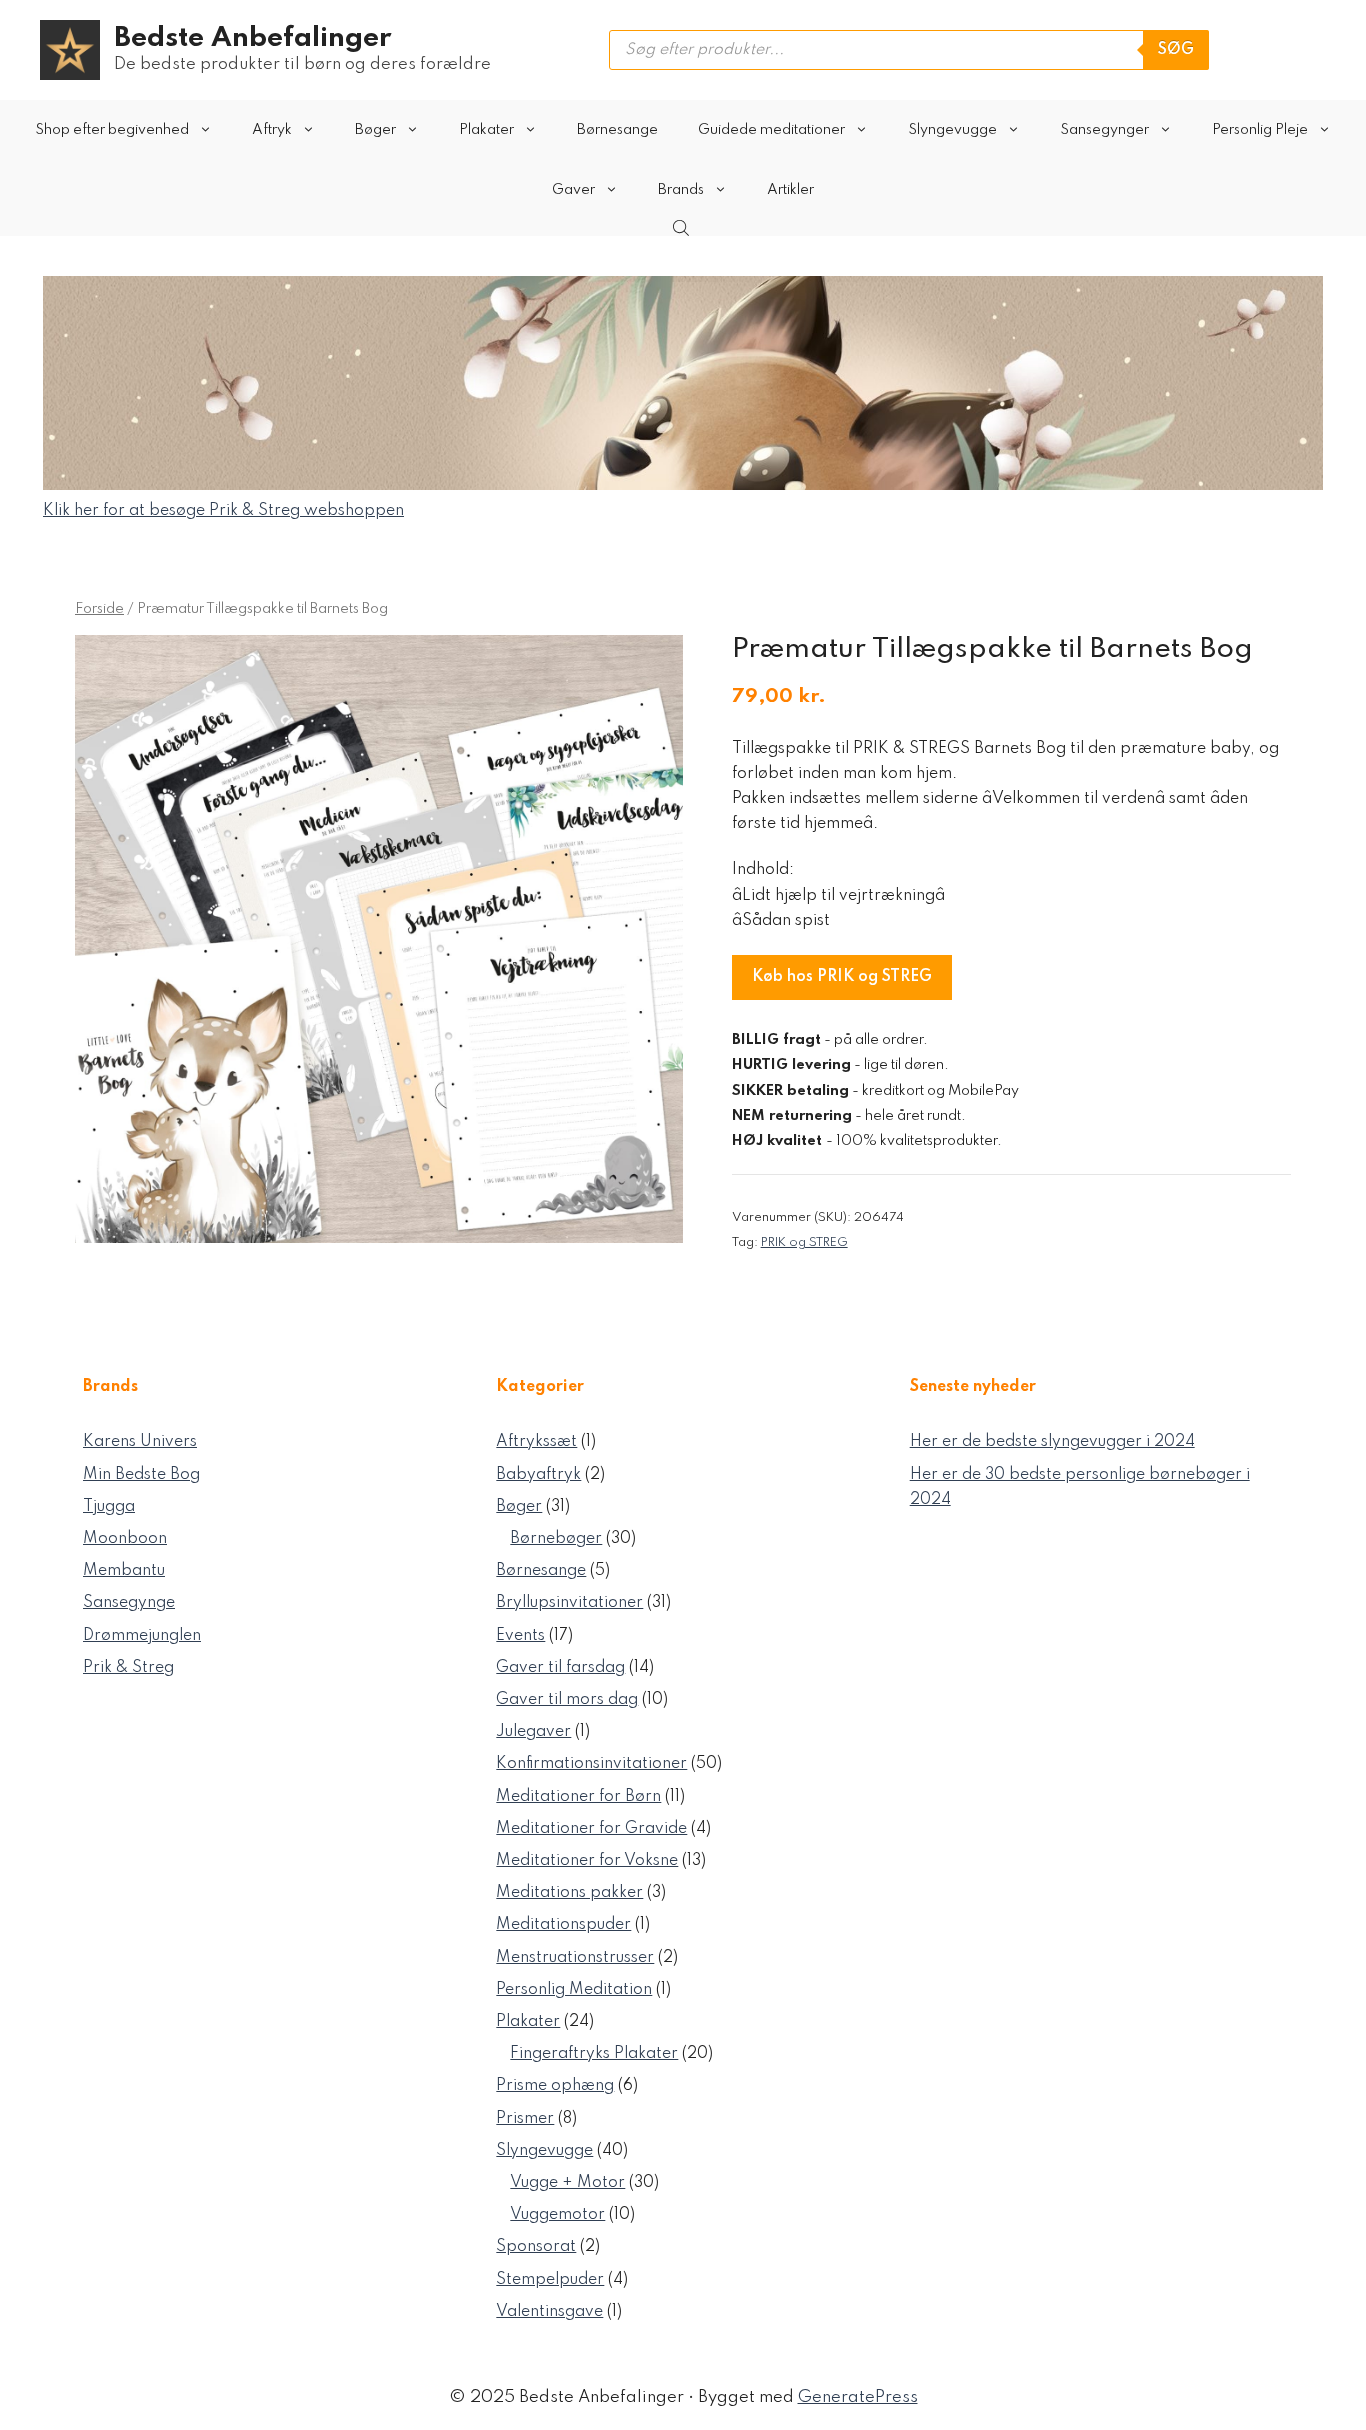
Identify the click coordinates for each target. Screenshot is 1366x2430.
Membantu (124, 1571)
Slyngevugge (952, 130)
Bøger (375, 130)
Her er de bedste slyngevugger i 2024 (1052, 1442)
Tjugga (109, 1507)
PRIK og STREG (804, 1242)
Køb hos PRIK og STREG (842, 977)
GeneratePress (858, 2397)
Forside (99, 609)
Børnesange (617, 130)
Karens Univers (140, 1442)
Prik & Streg (128, 1668)
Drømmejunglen (142, 1636)
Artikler (790, 190)
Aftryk (272, 130)
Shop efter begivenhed (112, 130)
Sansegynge (129, 1603)
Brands (681, 190)
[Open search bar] (683, 228)
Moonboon (125, 1539)
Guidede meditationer (771, 130)
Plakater (486, 130)
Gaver (573, 190)
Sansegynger (1104, 130)
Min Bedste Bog (141, 1475)
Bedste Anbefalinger (252, 38)
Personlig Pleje (1260, 130)
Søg (1176, 50)
